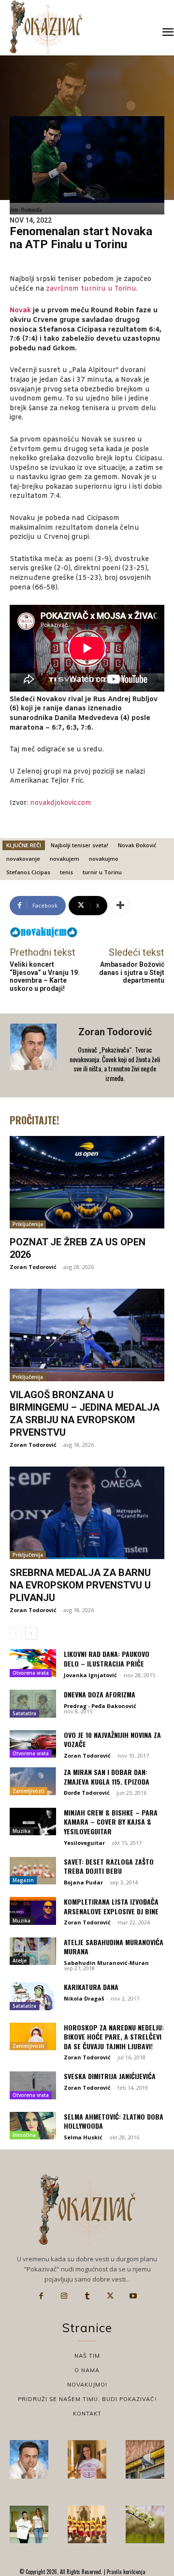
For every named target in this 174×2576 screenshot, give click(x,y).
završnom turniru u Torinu (91, 289)
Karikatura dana (91, 1987)
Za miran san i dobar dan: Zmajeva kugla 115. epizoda (107, 1777)
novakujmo (104, 859)
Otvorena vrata (31, 1673)
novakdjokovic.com (61, 803)
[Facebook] (41, 2296)
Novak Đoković (137, 845)
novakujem (65, 859)
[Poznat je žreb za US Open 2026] (87, 1182)
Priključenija (28, 1224)
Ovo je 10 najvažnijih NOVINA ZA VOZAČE (112, 1740)
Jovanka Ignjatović (90, 1675)
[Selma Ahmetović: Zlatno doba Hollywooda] (33, 2126)
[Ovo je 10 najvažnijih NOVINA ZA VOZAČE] (33, 1744)
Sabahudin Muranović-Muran (106, 1963)
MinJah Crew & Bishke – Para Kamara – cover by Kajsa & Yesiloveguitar (111, 1822)
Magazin (23, 1880)
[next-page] (31, 1633)
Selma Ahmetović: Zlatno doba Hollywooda (114, 2121)
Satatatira (24, 1713)
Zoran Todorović (115, 1032)
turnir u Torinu (102, 872)
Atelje (20, 1961)
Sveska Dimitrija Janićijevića (110, 2076)
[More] (120, 906)
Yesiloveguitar (84, 1843)
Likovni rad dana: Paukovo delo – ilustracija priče (107, 1659)
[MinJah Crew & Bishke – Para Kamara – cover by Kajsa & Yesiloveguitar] (33, 1822)
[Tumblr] (87, 2296)
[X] (110, 2296)
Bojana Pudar (83, 1882)
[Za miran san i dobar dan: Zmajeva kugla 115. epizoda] (33, 1781)
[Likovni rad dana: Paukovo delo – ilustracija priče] (33, 1663)
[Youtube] (133, 2296)
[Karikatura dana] (33, 1996)
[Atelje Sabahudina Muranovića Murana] (33, 1951)
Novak (20, 311)
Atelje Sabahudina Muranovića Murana (114, 1947)
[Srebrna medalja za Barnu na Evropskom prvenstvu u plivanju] (87, 1513)
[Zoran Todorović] (34, 1055)
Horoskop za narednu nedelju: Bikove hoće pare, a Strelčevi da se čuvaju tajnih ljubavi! (114, 2037)
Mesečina (24, 2135)
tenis (66, 872)
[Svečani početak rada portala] (87, 2524)
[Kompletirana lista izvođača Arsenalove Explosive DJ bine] (33, 1911)
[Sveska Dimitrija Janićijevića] (33, 2085)
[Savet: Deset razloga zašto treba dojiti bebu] (33, 1871)
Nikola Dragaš (84, 1998)
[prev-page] (16, 1633)
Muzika (22, 1831)
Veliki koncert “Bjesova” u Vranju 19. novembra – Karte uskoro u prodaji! (45, 976)
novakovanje (23, 859)
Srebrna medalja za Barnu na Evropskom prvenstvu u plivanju (80, 1585)
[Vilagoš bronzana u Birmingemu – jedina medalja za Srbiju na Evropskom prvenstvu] (87, 1335)
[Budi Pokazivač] (29, 2524)
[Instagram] (64, 2296)
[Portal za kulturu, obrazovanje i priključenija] (46, 27)
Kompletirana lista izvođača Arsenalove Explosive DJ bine (111, 1906)
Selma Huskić (83, 2137)
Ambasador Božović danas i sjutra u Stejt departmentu (132, 973)
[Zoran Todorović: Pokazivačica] (145, 2459)
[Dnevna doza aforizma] (33, 1704)
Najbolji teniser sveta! (80, 845)
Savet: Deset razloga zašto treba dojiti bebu (109, 1866)
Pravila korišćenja (125, 2572)
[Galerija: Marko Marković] (145, 2524)
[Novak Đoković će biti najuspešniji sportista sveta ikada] (29, 2459)
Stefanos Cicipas (28, 872)
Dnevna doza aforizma (100, 1694)
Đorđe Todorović (87, 1793)
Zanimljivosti (29, 1791)
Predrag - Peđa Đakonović (100, 1706)
